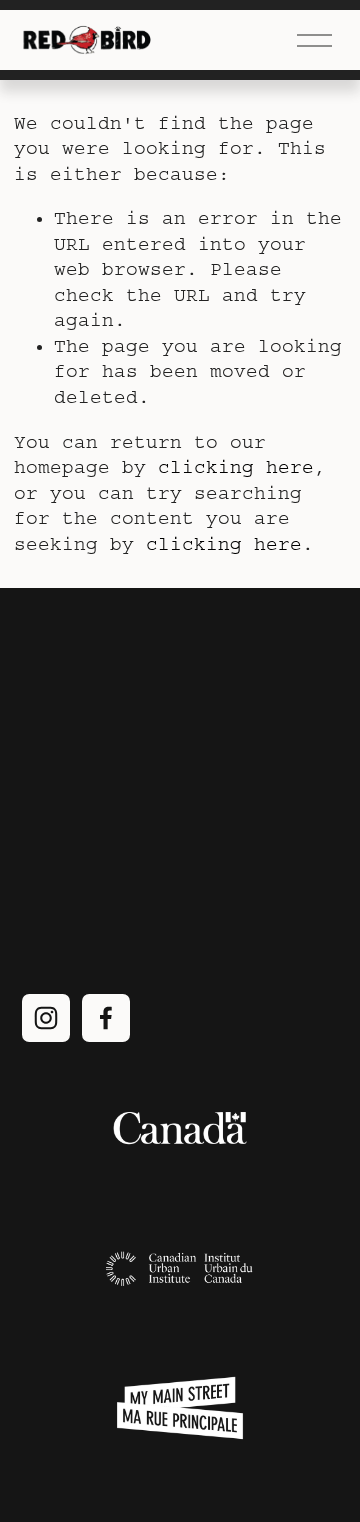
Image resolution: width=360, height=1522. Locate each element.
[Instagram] (46, 1018)
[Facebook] (106, 1018)
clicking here (236, 467)
